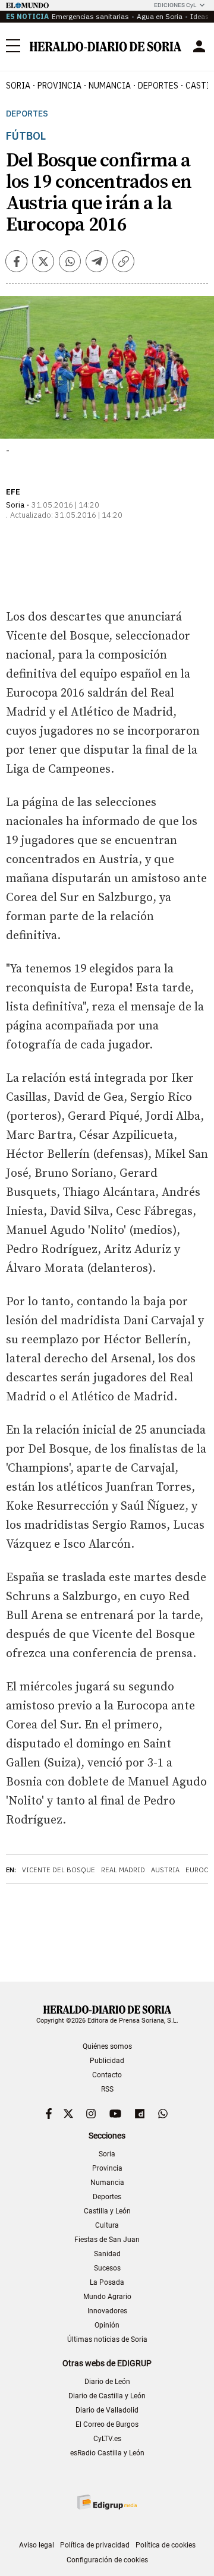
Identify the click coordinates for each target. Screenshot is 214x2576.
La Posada (107, 2282)
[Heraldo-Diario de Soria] (106, 47)
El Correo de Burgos (107, 2424)
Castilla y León (107, 2211)
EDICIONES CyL (175, 5)
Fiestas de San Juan (107, 2240)
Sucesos (107, 2268)
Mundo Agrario (107, 2297)
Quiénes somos (107, 2046)
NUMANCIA (110, 86)
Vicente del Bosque (59, 1870)
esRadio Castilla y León (107, 2453)
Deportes (27, 114)
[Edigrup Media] (107, 2502)
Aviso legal (37, 2545)
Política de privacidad (95, 2545)
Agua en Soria (160, 16)
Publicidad (107, 2061)
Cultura (107, 2225)
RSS (107, 2089)
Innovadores (107, 2311)
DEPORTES (158, 86)
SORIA (18, 86)
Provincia (107, 2168)
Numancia (107, 2183)
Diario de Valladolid (107, 2410)
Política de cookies (166, 2545)
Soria (107, 2154)
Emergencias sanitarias (90, 16)
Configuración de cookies (107, 2560)
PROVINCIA (59, 86)
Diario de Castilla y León (107, 2396)
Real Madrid (123, 1870)
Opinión (107, 2325)
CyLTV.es (107, 2439)
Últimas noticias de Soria (107, 2339)
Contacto (107, 2075)
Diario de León (107, 2382)
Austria (165, 1870)
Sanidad (107, 2254)
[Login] (199, 46)
